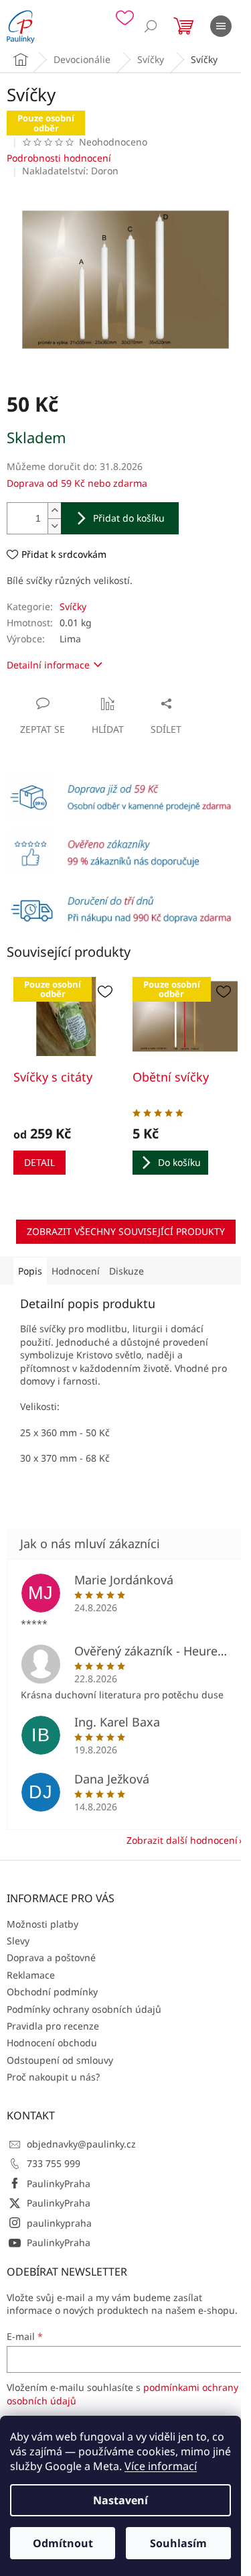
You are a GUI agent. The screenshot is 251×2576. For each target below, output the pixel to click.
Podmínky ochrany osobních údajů (84, 2009)
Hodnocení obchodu (52, 2043)
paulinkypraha (59, 2223)
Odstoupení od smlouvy (60, 2060)
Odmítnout (63, 2543)
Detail (39, 1162)
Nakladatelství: (70, 171)
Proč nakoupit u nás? (53, 2077)
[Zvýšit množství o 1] (54, 511)
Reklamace (31, 1975)
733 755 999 (54, 2163)
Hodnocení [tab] (76, 1271)
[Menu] (221, 26)
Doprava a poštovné (51, 1957)
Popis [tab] (30, 1271)
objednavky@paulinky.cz (81, 2144)
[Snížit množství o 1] (54, 526)
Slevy (18, 1941)
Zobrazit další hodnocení (182, 1840)
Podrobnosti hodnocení (59, 158)
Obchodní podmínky (52, 1992)
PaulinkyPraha (59, 2183)
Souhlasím (178, 2543)
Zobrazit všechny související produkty (126, 1231)
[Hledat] (151, 26)
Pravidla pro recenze (53, 2026)
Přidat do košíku (129, 518)
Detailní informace (48, 665)
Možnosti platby (43, 1924)
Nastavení (120, 2500)
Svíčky (73, 606)
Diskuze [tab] (127, 1271)
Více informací (161, 2466)
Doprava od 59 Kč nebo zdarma (77, 483)
